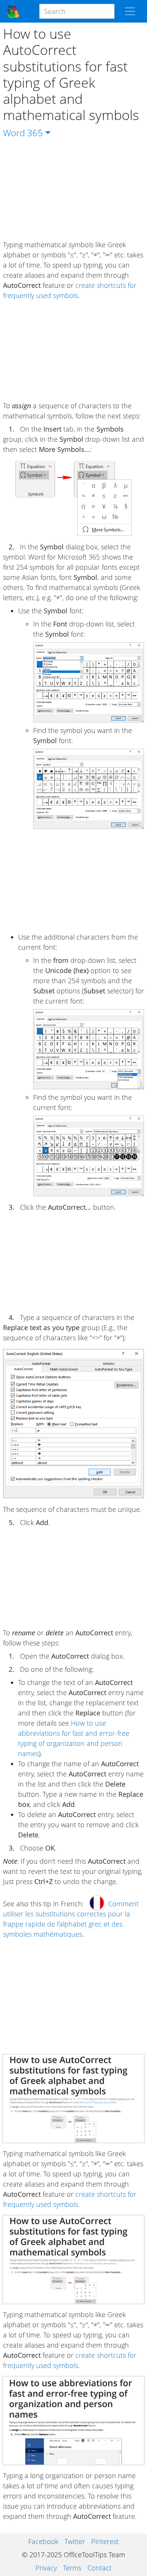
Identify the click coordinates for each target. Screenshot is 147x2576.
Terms (72, 2568)
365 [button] (35, 133)
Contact (100, 2568)
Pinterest (105, 2541)
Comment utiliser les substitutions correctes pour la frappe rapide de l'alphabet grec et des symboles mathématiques (71, 1919)
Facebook (43, 2541)
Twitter (75, 2541)
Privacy (46, 2568)
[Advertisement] (73, 190)
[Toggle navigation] (130, 11)
